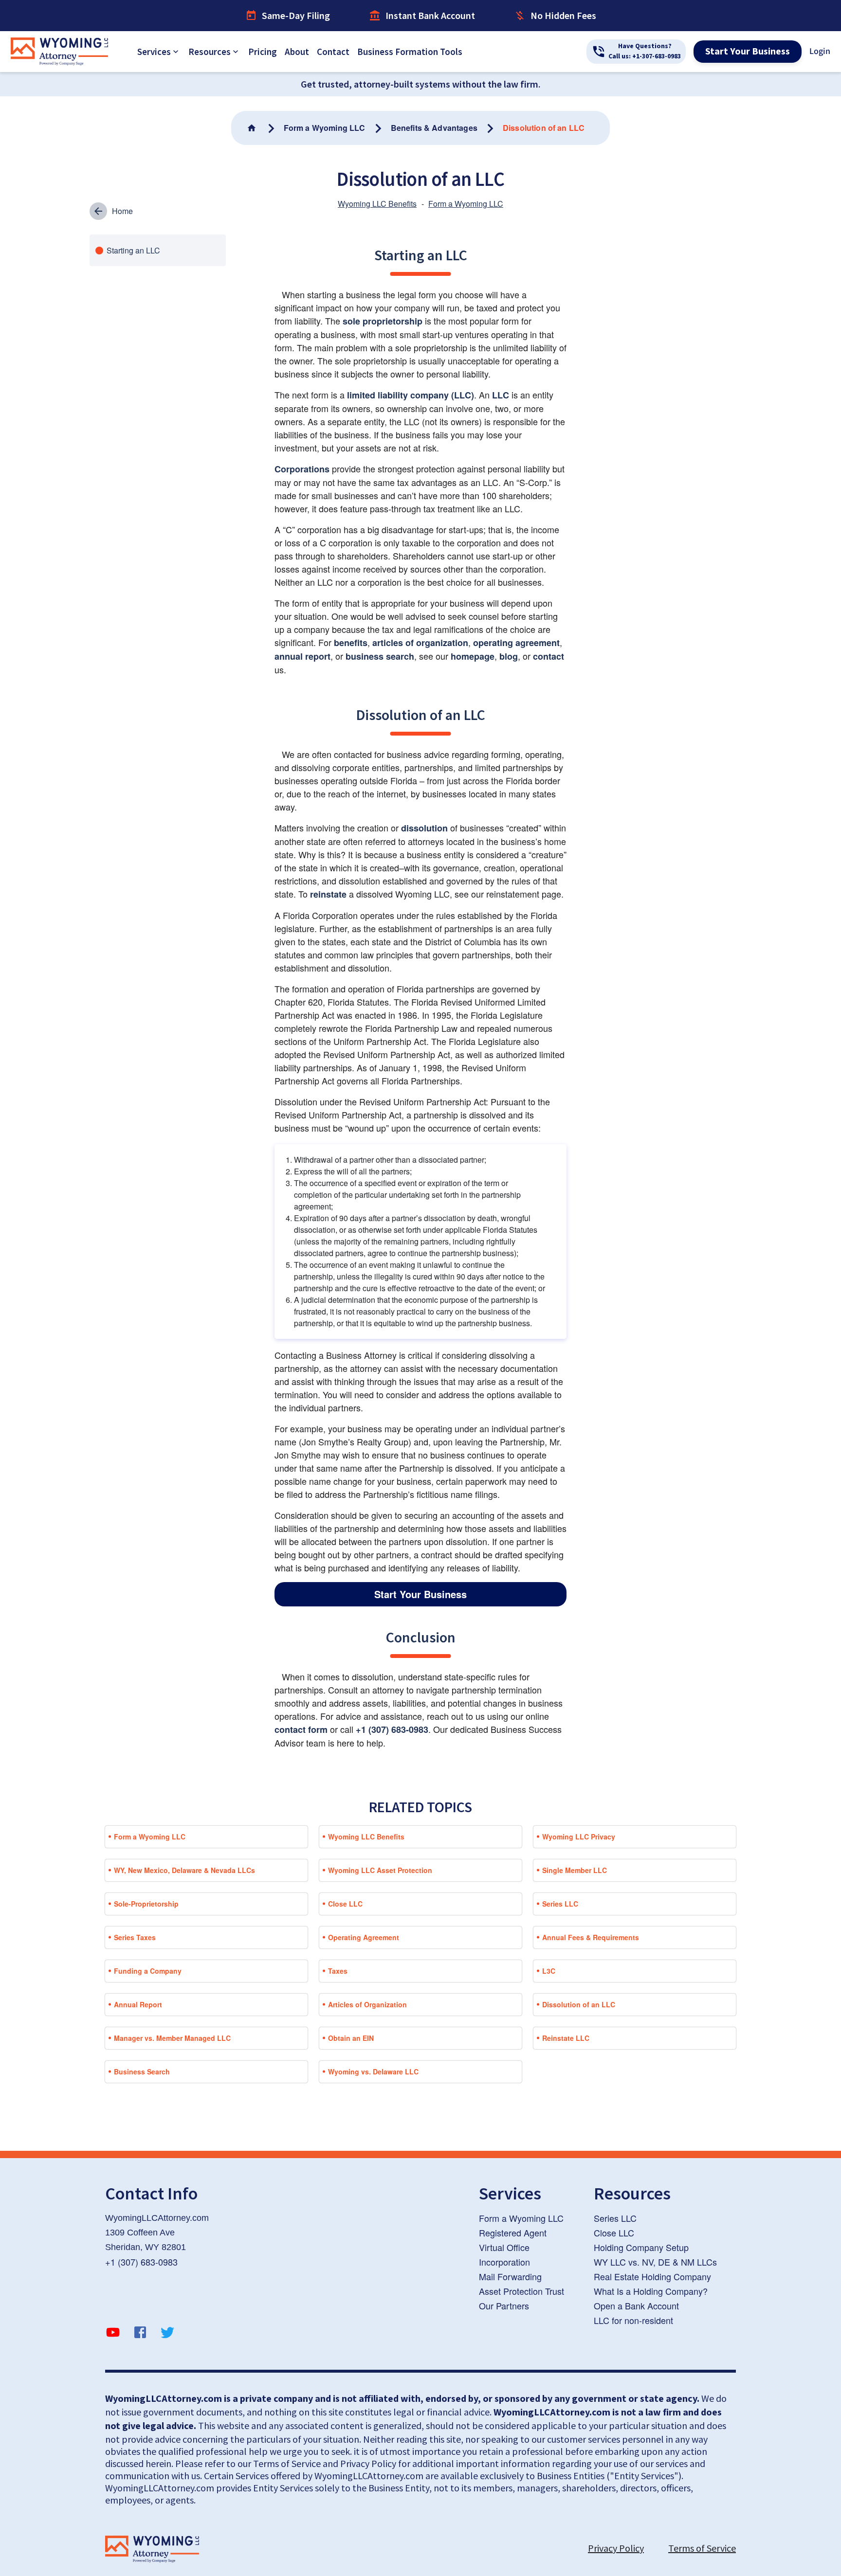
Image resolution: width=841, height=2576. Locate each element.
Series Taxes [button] (135, 1937)
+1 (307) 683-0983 (392, 1729)
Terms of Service (702, 2548)
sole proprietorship (383, 321)
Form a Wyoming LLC (466, 204)
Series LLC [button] (560, 1904)
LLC (501, 395)
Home (122, 211)
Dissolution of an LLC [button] (579, 2004)
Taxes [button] (338, 1971)
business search (380, 656)
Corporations (302, 469)
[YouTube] (113, 2334)
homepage (473, 656)
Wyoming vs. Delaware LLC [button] (373, 2072)
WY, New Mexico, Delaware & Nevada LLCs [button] (184, 1870)
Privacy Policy (616, 2548)
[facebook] (140, 2334)
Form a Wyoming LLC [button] (150, 1837)
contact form (301, 1729)
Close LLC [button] (345, 1904)
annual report (302, 656)
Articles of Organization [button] (367, 2004)
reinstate (328, 894)
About (297, 52)
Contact (333, 52)
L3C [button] (549, 1971)
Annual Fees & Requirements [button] (591, 1937)
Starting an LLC (133, 250)
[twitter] (167, 2334)
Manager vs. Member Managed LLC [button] (172, 2038)
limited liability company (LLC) (411, 395)
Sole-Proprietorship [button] (146, 1904)
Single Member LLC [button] (575, 1870)
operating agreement (516, 643)
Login (820, 51)
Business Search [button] (142, 2072)
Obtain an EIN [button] (351, 2038)
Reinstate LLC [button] (566, 2038)
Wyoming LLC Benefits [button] (366, 1837)
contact (548, 656)
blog (509, 656)
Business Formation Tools (410, 52)
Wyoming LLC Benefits (377, 204)
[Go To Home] (253, 128)
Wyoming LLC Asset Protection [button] (380, 1870)
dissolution (424, 828)
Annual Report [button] (138, 2004)
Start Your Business (748, 52)
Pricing (263, 52)
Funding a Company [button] (148, 1971)
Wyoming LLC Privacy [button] (579, 1837)
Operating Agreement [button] (364, 1937)
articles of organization (420, 643)
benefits (351, 643)
